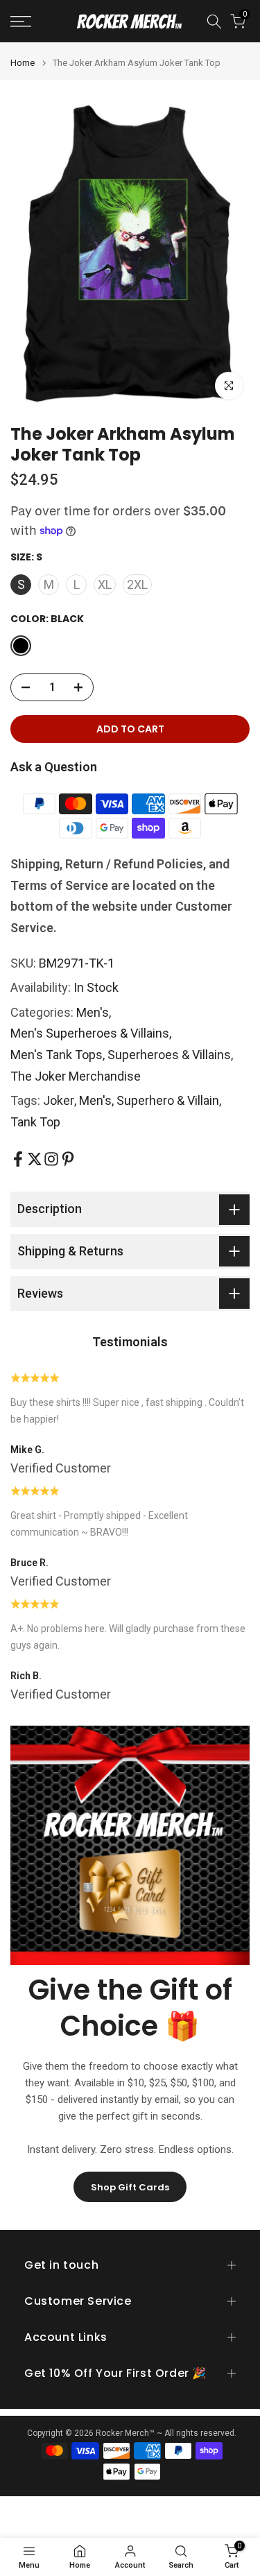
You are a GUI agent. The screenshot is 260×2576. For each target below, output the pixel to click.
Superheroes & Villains (169, 1055)
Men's (93, 1012)
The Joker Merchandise (76, 1076)
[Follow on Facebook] (18, 1159)
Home (23, 63)
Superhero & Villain (168, 1100)
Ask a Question (54, 767)
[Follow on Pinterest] (68, 1159)
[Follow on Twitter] (35, 1159)
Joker (59, 1100)
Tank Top (35, 1122)
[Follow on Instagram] (51, 1159)
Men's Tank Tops (57, 1055)
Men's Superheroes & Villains (90, 1033)
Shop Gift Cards (130, 2187)
